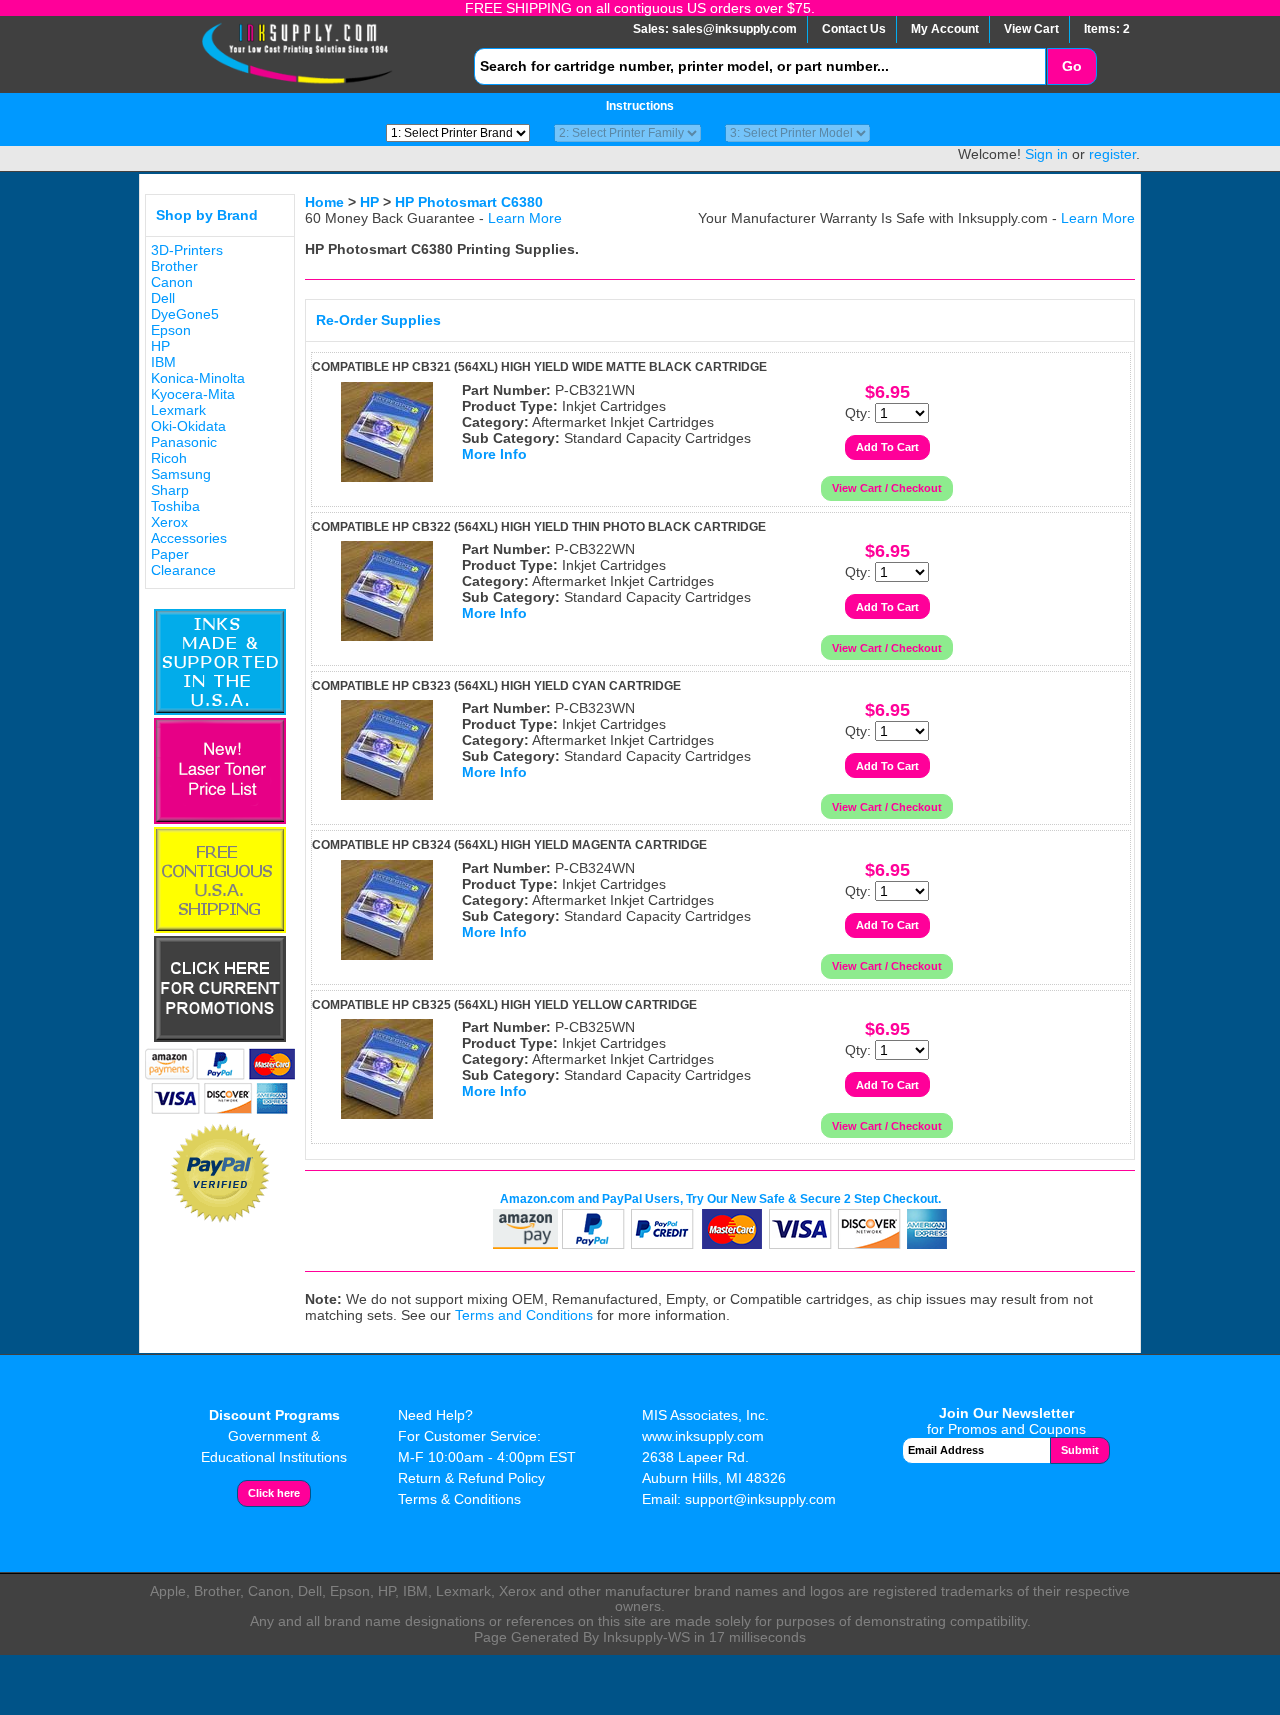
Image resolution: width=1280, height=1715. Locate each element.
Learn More (525, 218)
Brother (174, 266)
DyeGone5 (185, 314)
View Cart (1031, 29)
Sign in (1046, 154)
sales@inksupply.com (734, 29)
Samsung (181, 474)
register (1112, 154)
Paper (170, 554)
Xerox (169, 522)
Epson (171, 330)
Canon (172, 282)
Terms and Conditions (524, 1315)
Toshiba (175, 506)
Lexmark (178, 410)
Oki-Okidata (188, 426)
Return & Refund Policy (471, 1478)
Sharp (170, 490)
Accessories (189, 538)
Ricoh (169, 458)
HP (160, 346)
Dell (163, 298)
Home (324, 202)
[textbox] (760, 66)
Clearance (183, 570)
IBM (163, 362)
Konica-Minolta (198, 378)
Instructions (640, 106)
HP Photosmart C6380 (469, 202)
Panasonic (184, 442)
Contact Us (854, 29)
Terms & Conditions (459, 1499)
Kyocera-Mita (193, 394)
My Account (945, 29)
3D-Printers (187, 250)
